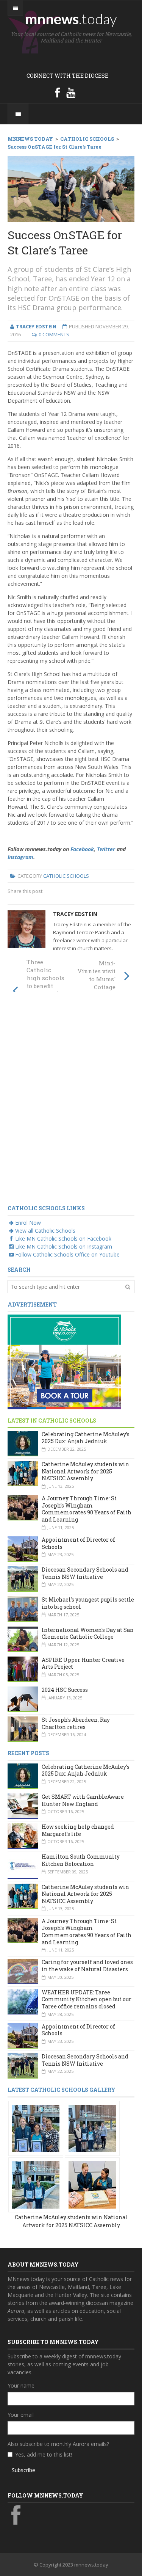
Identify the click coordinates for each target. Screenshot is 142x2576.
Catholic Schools (66, 876)
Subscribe (23, 2470)
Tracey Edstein (75, 914)
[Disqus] (71, 1103)
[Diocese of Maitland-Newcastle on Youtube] (71, 93)
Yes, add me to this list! (44, 2454)
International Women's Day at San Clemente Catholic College (88, 1633)
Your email (21, 2415)
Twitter (106, 849)
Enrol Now (28, 1223)
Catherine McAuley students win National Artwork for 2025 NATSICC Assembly (85, 1471)
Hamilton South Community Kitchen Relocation (81, 1860)
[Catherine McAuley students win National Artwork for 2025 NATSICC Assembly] (36, 2128)
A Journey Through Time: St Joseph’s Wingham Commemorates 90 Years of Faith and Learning (87, 1509)
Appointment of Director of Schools (78, 1543)
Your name (21, 2385)
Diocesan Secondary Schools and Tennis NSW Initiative (85, 1573)
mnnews (71, 19)
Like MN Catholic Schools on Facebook (63, 1239)
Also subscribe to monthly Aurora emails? (58, 2444)
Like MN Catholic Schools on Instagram (64, 1246)
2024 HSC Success (65, 1690)
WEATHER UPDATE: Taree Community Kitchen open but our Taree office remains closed (87, 1999)
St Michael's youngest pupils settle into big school (88, 1603)
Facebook (82, 849)
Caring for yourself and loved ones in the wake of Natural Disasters (87, 1966)
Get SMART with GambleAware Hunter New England (83, 1800)
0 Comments (54, 334)
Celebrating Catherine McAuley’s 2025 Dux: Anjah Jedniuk (86, 1438)
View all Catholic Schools (45, 1231)
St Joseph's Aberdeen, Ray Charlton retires (76, 1723)
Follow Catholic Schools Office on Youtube (67, 1254)
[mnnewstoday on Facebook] (58, 93)
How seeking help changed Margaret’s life (78, 1830)
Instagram (20, 857)
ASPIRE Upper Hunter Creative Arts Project (83, 1663)
